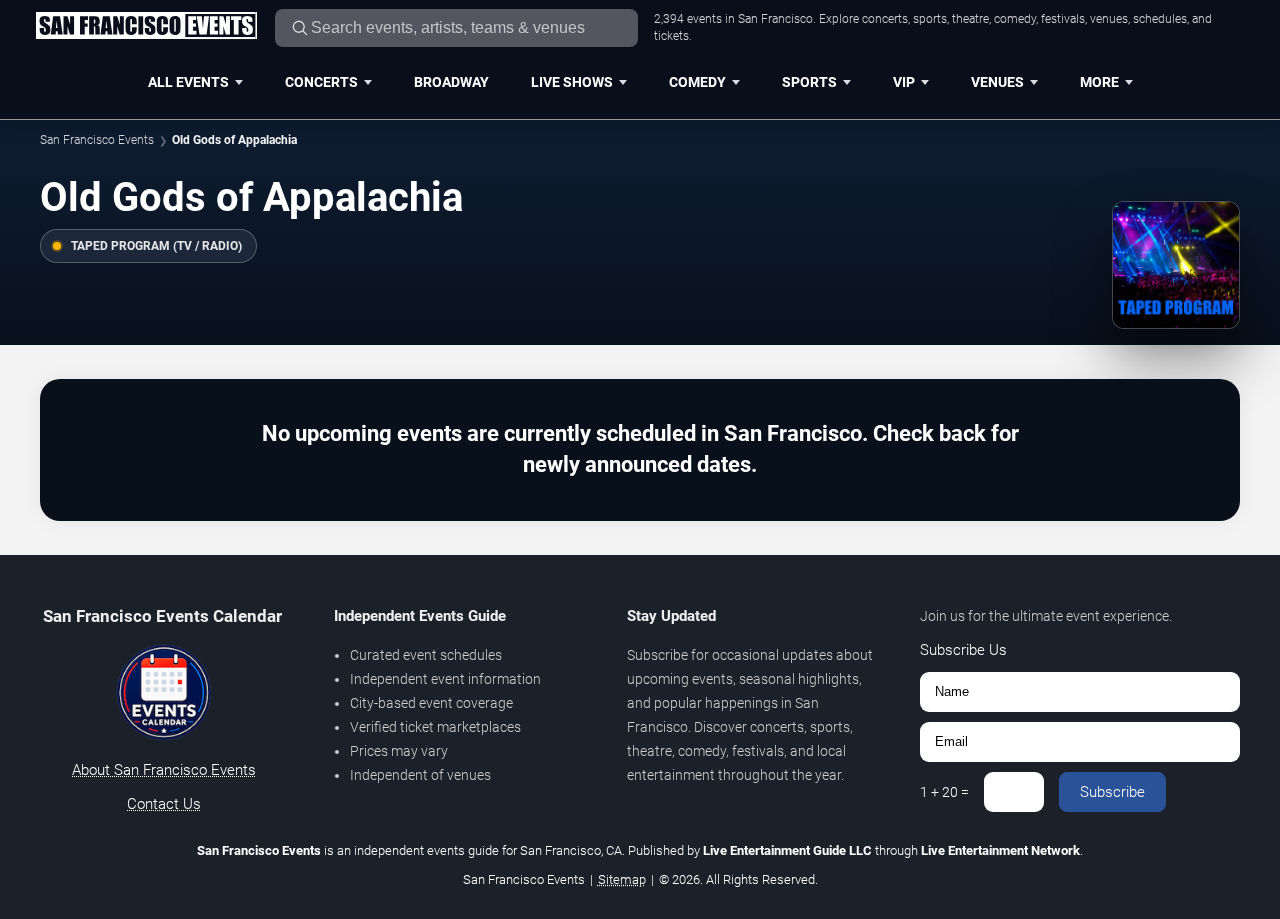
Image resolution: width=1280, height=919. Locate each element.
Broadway (451, 82)
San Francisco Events (97, 140)
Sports (809, 82)
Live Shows (572, 82)
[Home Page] (146, 27)
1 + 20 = (944, 792)
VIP (904, 82)
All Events (188, 82)
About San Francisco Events (164, 770)
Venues (997, 82)
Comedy (697, 82)
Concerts (321, 82)
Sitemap (622, 879)
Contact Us (164, 804)
